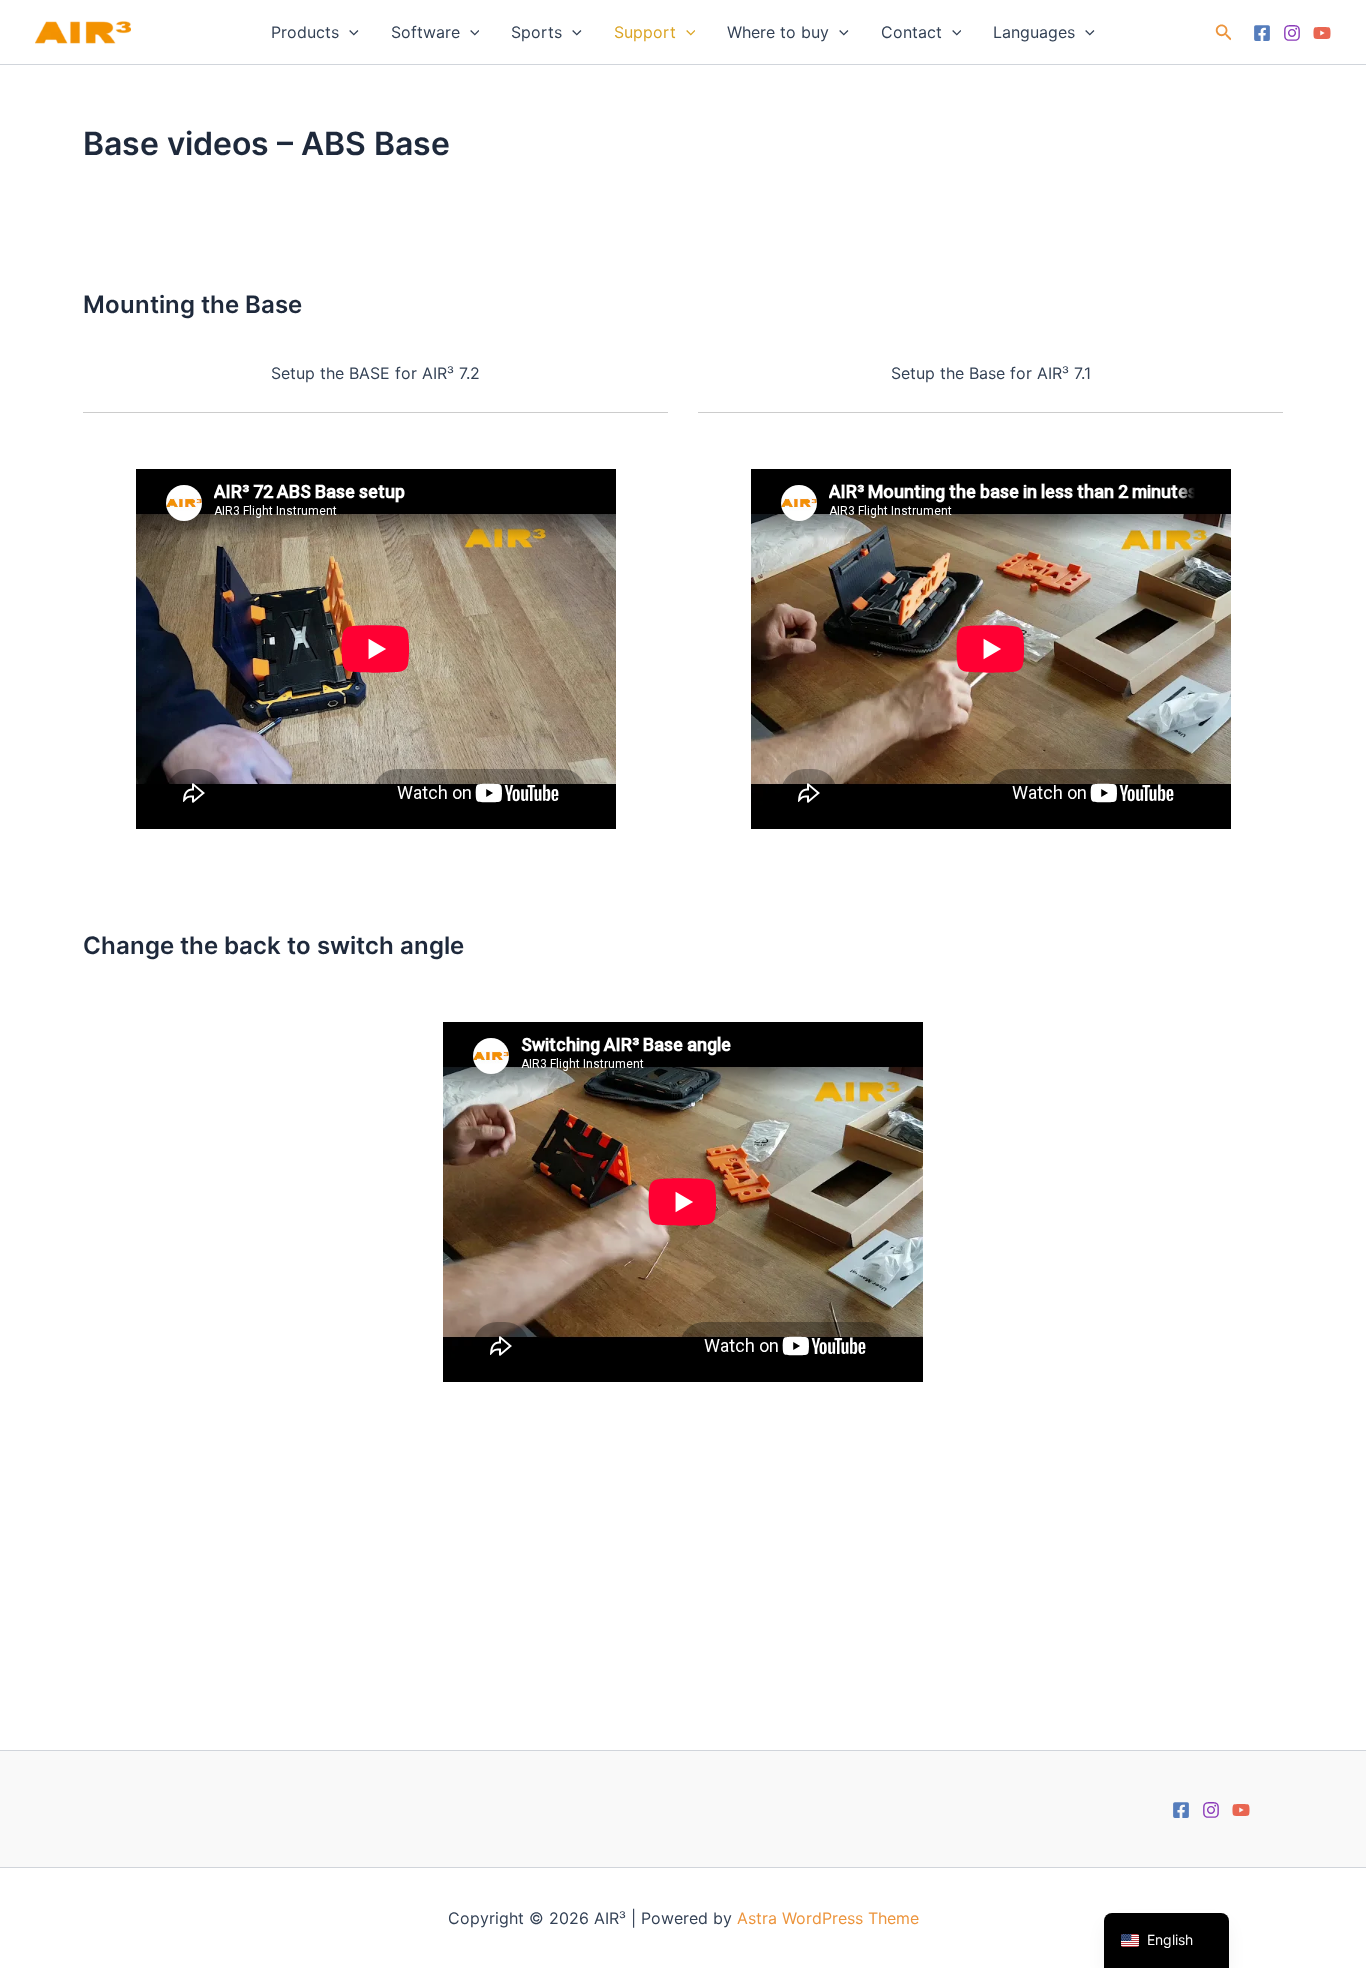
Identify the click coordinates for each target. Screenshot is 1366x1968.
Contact (911, 32)
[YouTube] (1322, 33)
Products (305, 32)
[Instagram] (1292, 33)
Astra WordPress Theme (828, 1918)
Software (425, 32)
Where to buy (778, 32)
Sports (536, 32)
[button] (349, 32)
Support (645, 32)
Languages (1034, 32)
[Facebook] (1262, 33)
